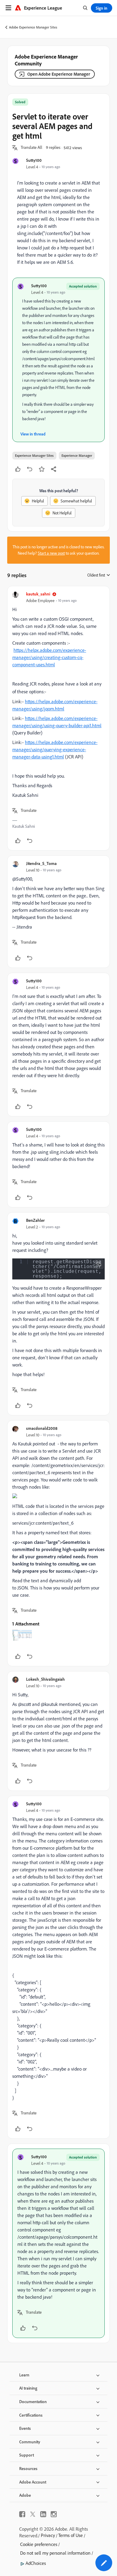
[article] (58, 718)
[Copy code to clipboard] (99, 1264)
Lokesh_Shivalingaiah (45, 1679)
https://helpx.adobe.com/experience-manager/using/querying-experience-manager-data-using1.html (55, 749)
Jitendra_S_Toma (41, 863)
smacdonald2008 (42, 1428)
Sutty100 (34, 160)
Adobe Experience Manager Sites (33, 27)
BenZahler (35, 1220)
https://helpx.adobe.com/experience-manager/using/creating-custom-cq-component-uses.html (49, 657)
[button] (31, 148)
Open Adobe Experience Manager (59, 74)
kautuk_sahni (38, 594)
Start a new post (51, 553)
